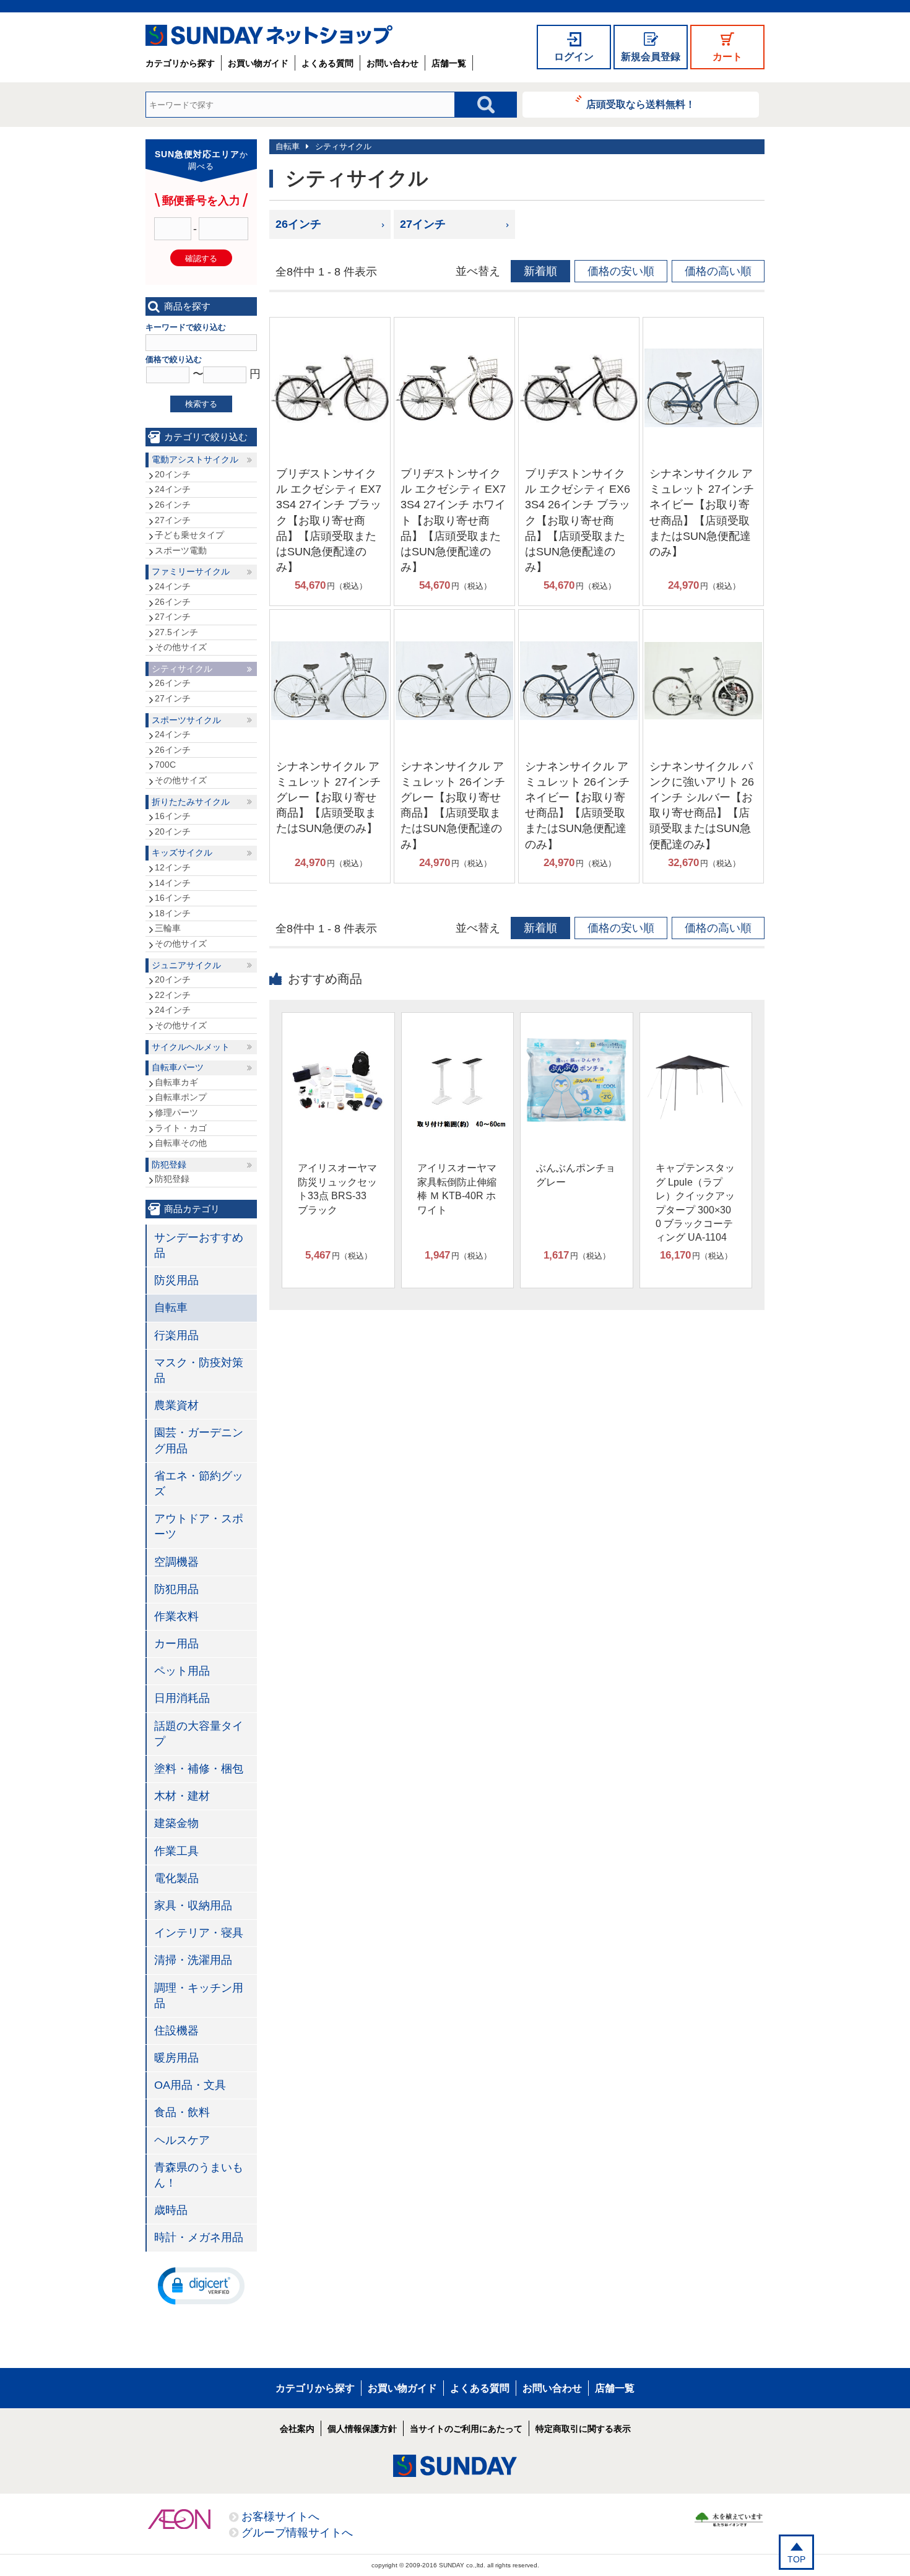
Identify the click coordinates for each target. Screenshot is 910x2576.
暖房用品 (176, 2058)
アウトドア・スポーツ (199, 1526)
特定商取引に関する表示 (583, 2429)
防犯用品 (176, 1589)
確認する (201, 258)
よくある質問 (327, 63)
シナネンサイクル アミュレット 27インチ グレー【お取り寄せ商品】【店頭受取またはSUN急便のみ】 (328, 798)
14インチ (173, 883)
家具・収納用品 (193, 1906)
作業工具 (176, 1851)
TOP (796, 2559)
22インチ (173, 995)
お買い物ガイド (258, 63)
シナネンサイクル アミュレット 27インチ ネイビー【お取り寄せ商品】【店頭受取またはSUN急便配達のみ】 (702, 513)
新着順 (540, 271)
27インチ (423, 224)
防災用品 (176, 1280)
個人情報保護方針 (362, 2429)
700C (165, 765)
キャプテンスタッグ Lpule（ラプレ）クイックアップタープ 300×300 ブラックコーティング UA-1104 (695, 1203)
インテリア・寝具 (199, 1933)
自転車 (288, 146)
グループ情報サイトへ (297, 2533)
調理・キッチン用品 (199, 1996)
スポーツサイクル (186, 720)
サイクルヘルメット (191, 1047)
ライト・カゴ (181, 1128)
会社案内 (297, 2429)
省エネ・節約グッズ (199, 1484)
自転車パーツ (178, 1067)
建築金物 (176, 1823)
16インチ (173, 816)
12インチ (173, 867)
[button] (201, 2285)
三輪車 (168, 928)
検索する (201, 404)
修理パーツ (176, 1112)
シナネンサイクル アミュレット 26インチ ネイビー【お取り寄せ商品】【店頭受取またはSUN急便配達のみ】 (577, 805)
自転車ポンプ (181, 1097)
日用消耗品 (182, 1698)
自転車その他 (181, 1143)
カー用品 (176, 1644)
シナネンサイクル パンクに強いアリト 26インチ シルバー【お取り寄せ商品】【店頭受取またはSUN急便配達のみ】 (702, 805)
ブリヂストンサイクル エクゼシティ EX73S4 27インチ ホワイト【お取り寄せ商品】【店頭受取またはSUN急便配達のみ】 (453, 520)
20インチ (173, 474)
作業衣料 (176, 1616)
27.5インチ (176, 632)
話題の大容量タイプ (199, 1734)
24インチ (173, 489)
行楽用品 (176, 1335)
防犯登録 (169, 1164)
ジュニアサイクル (186, 965)
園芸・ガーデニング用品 (199, 1440)
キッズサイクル (182, 852)
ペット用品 (182, 1671)
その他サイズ (181, 647)
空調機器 (176, 1562)
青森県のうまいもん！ (199, 2175)
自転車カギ (176, 1082)
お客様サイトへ (280, 2517)
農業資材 (176, 1405)
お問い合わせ (392, 63)
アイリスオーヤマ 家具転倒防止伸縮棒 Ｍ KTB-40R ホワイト (457, 1189)
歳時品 (171, 2210)
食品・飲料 (182, 2112)
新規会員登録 (651, 57)
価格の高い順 (718, 271)
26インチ (298, 224)
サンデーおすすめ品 (199, 1245)
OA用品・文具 (190, 2085)
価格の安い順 (621, 271)
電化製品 (176, 1878)
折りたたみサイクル (191, 802)
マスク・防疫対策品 (199, 1370)
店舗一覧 (449, 63)
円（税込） (331, 585)
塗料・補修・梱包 (199, 1769)
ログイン (574, 57)
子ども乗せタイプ (189, 535)
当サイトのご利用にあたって (466, 2429)
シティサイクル (343, 146)
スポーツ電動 (181, 550)
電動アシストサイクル (195, 459)
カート (727, 57)
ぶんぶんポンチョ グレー (576, 1175)
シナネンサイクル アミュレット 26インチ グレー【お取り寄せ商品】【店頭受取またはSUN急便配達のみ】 (453, 805)
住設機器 (176, 2031)
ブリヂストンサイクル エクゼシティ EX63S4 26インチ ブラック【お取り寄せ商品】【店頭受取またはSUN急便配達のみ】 (578, 520)
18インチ (173, 913)
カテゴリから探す (180, 63)
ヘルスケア (182, 2140)
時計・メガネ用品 (199, 2237)
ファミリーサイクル (191, 571)
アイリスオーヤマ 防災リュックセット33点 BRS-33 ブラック (337, 1189)
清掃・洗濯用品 (193, 1960)
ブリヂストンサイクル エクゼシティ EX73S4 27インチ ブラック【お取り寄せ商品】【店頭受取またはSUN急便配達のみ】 (329, 520)
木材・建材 (182, 1796)
